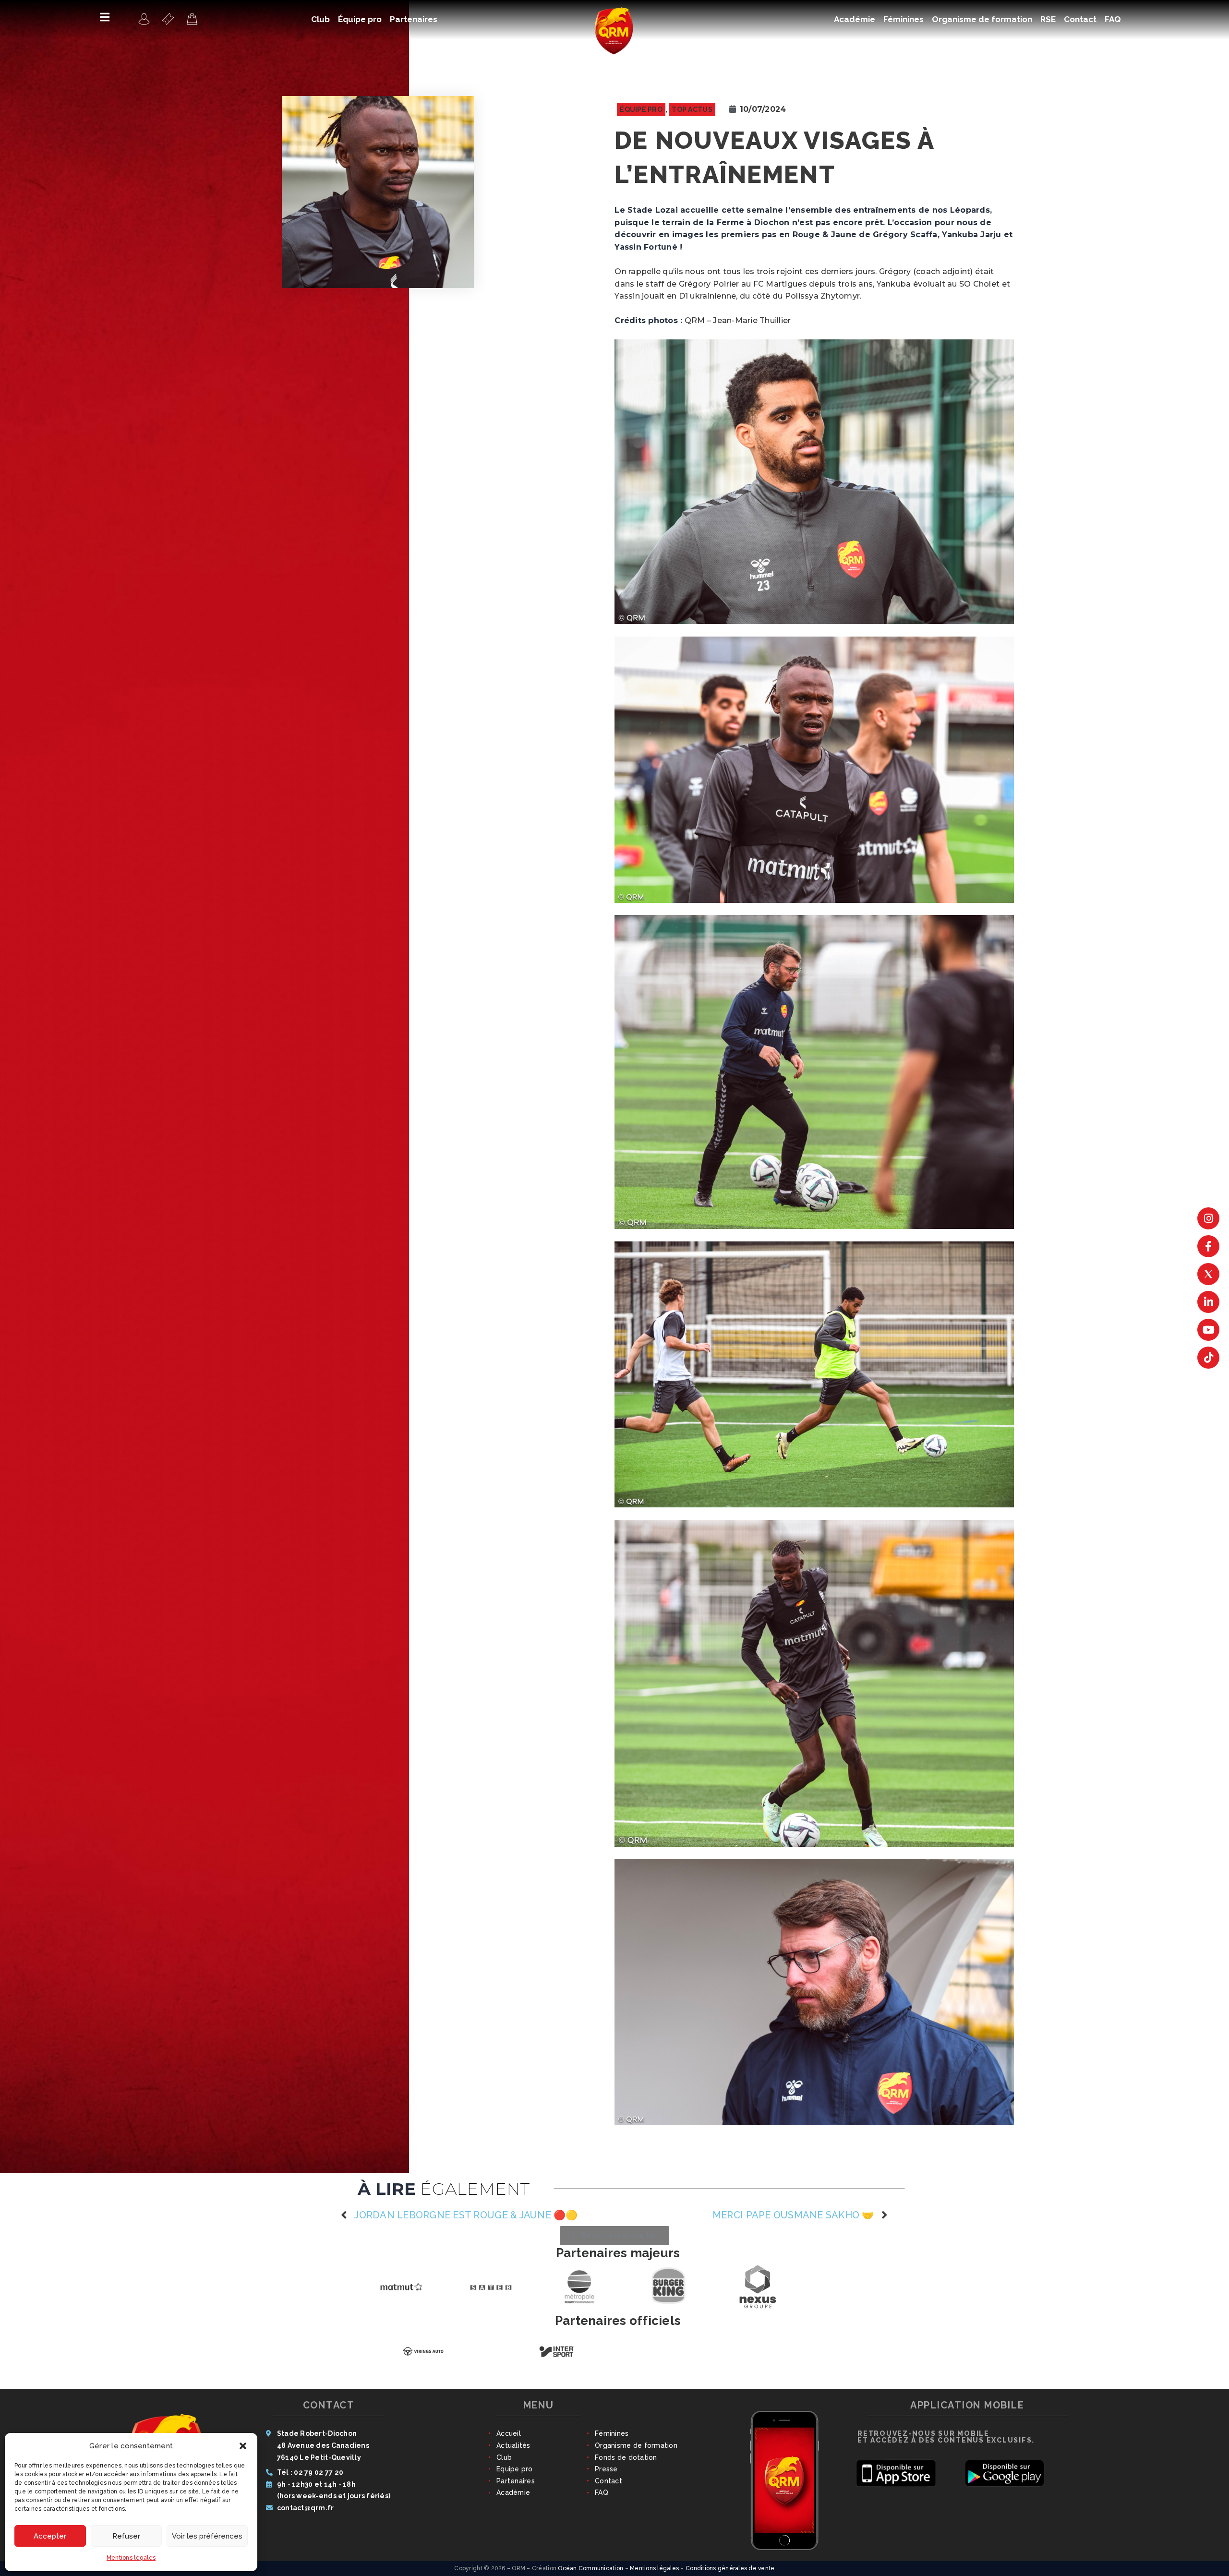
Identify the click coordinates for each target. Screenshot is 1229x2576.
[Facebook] (1208, 1246)
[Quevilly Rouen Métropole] (144, 19)
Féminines (612, 2433)
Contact (608, 2481)
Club (504, 2457)
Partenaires (516, 2481)
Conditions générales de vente (730, 2568)
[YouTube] (1208, 1330)
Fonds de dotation (626, 2457)
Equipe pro (515, 2469)
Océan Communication (590, 2568)
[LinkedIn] (1208, 1302)
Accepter (50, 2536)
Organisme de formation (636, 2445)
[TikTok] (1208, 1358)
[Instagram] (1208, 1218)
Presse (606, 2469)
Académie (513, 2492)
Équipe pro (641, 109)
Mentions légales (131, 2558)
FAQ (602, 2492)
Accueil (509, 2433)
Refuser (126, 2536)
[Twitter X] (1208, 1274)
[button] (243, 2446)
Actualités (513, 2445)
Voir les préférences (207, 2536)
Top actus (692, 109)
